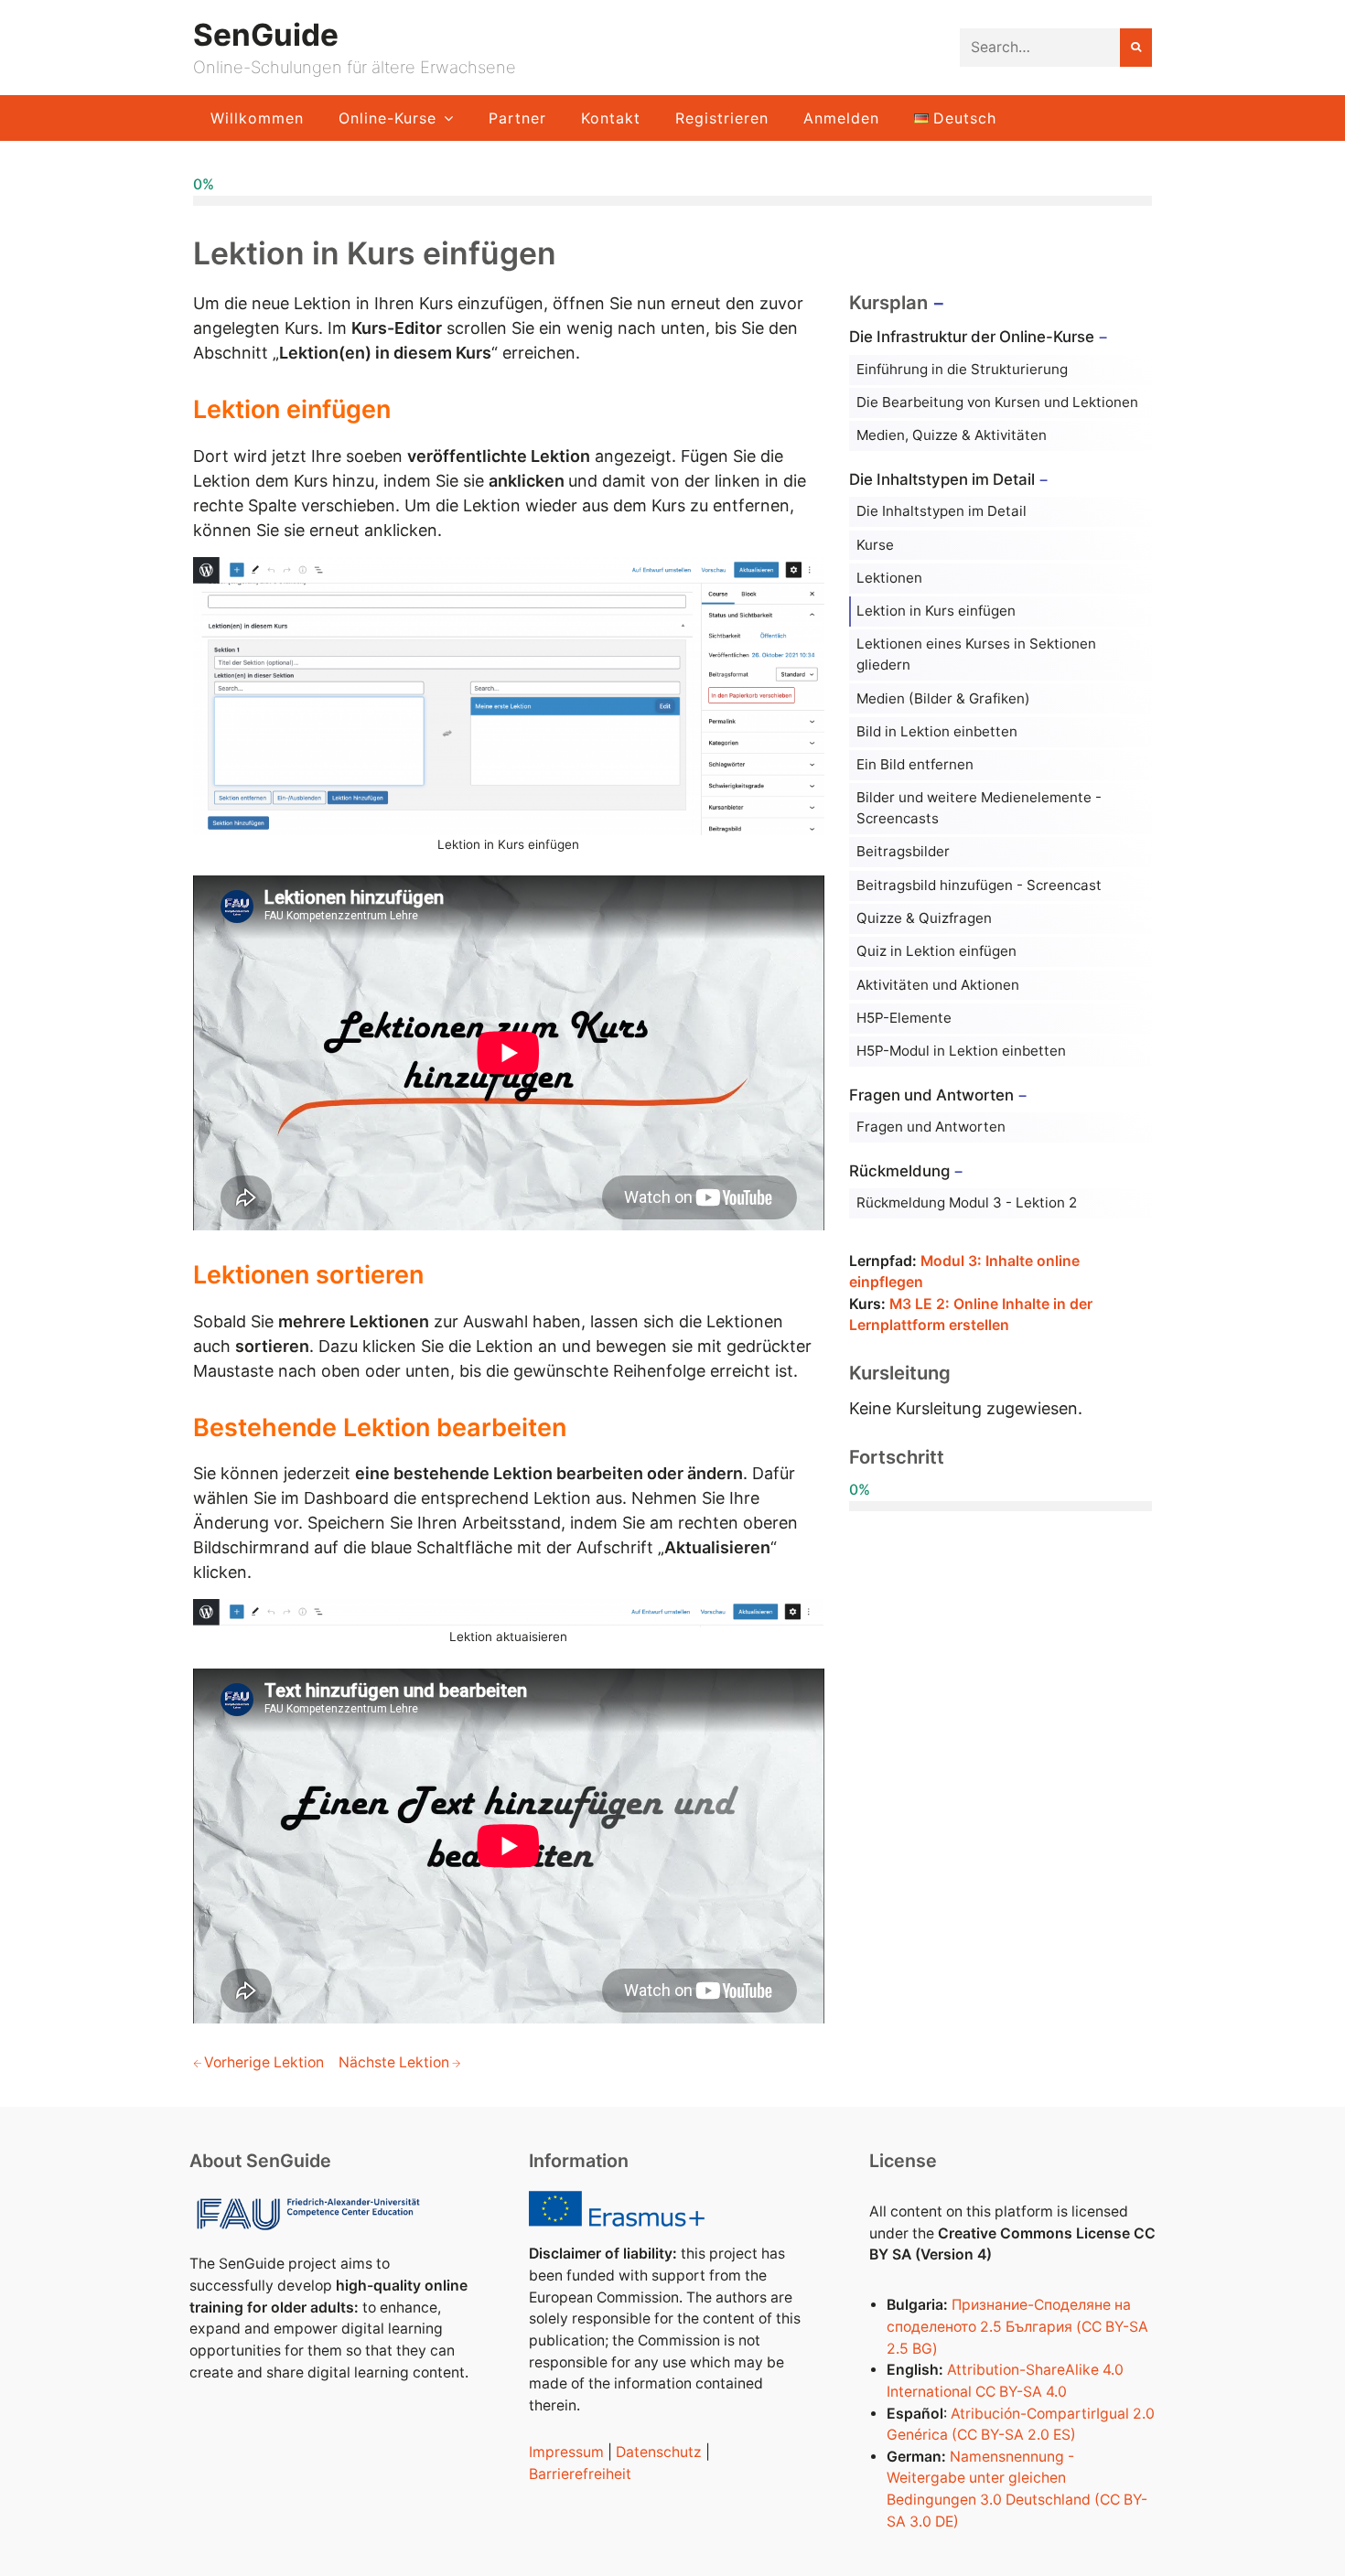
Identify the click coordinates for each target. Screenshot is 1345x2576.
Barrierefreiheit (580, 2474)
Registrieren (722, 118)
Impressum (566, 2452)
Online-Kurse (387, 118)
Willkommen (257, 118)
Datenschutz (659, 2452)
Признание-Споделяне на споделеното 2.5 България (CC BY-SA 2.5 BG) (1017, 2326)
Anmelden (841, 118)
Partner (517, 118)
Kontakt (611, 118)
